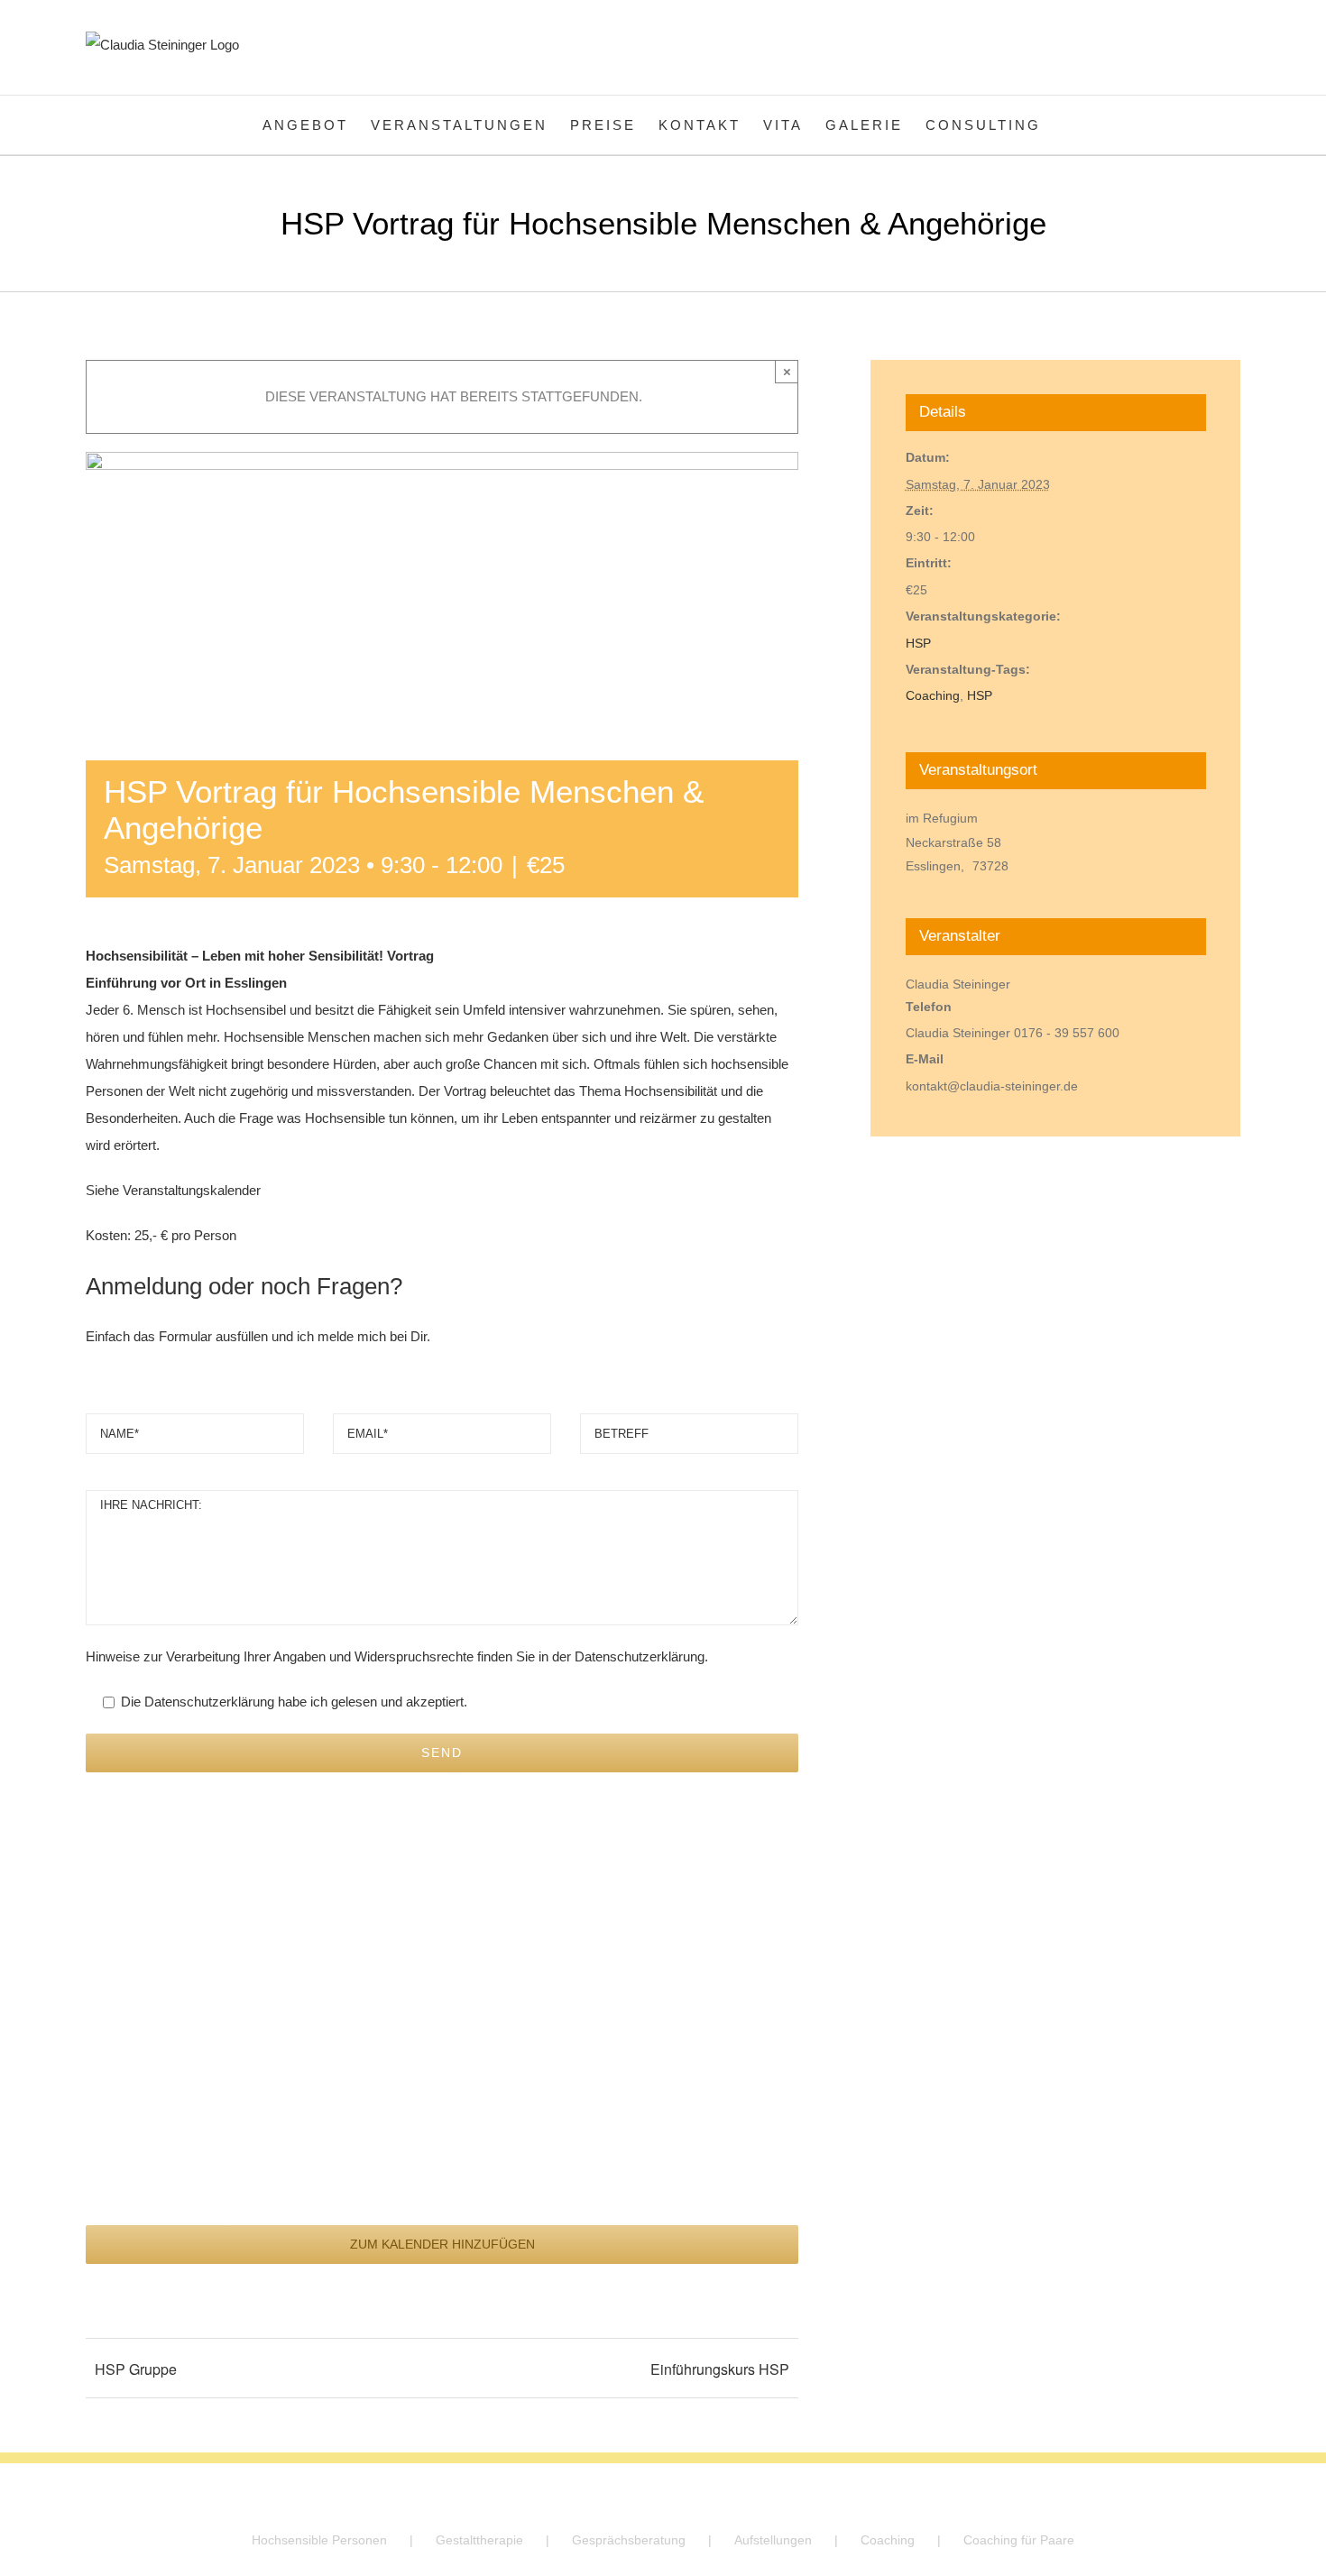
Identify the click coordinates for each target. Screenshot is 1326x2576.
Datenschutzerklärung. (641, 1656)
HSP (918, 643)
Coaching (933, 695)
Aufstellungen (773, 2540)
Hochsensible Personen (319, 2540)
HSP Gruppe (136, 2369)
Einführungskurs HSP (720, 2369)
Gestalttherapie (479, 2540)
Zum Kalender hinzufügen (442, 2244)
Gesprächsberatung (629, 2540)
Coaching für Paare (1019, 2540)
